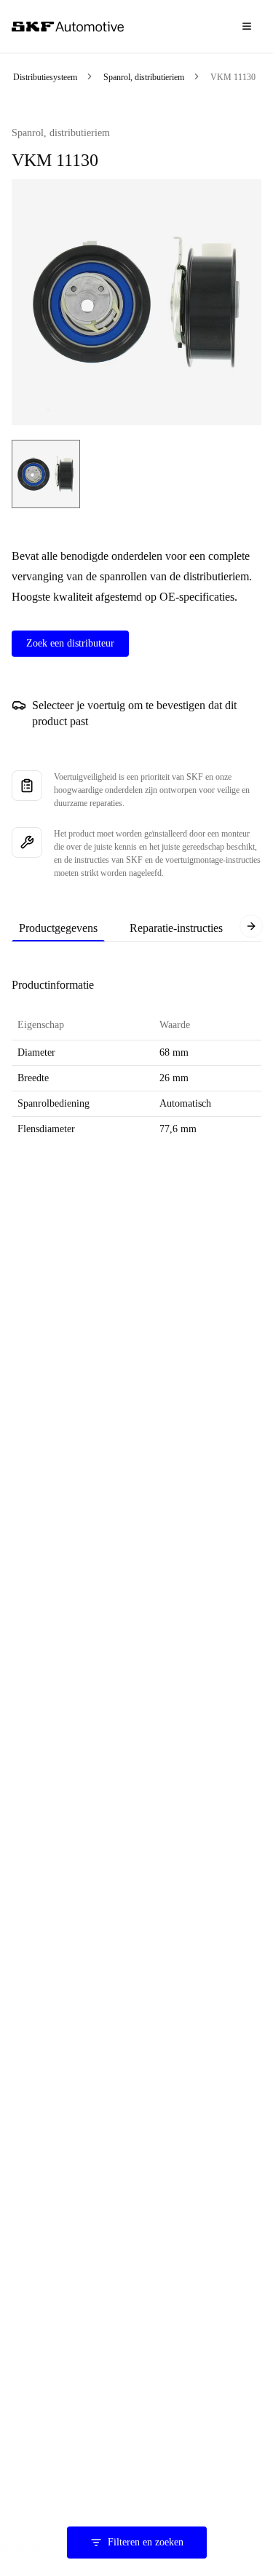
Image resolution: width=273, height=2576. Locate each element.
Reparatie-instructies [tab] (176, 928)
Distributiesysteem (45, 77)
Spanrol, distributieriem (144, 77)
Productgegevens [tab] (58, 928)
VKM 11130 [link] (233, 77)
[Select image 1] (46, 474)
